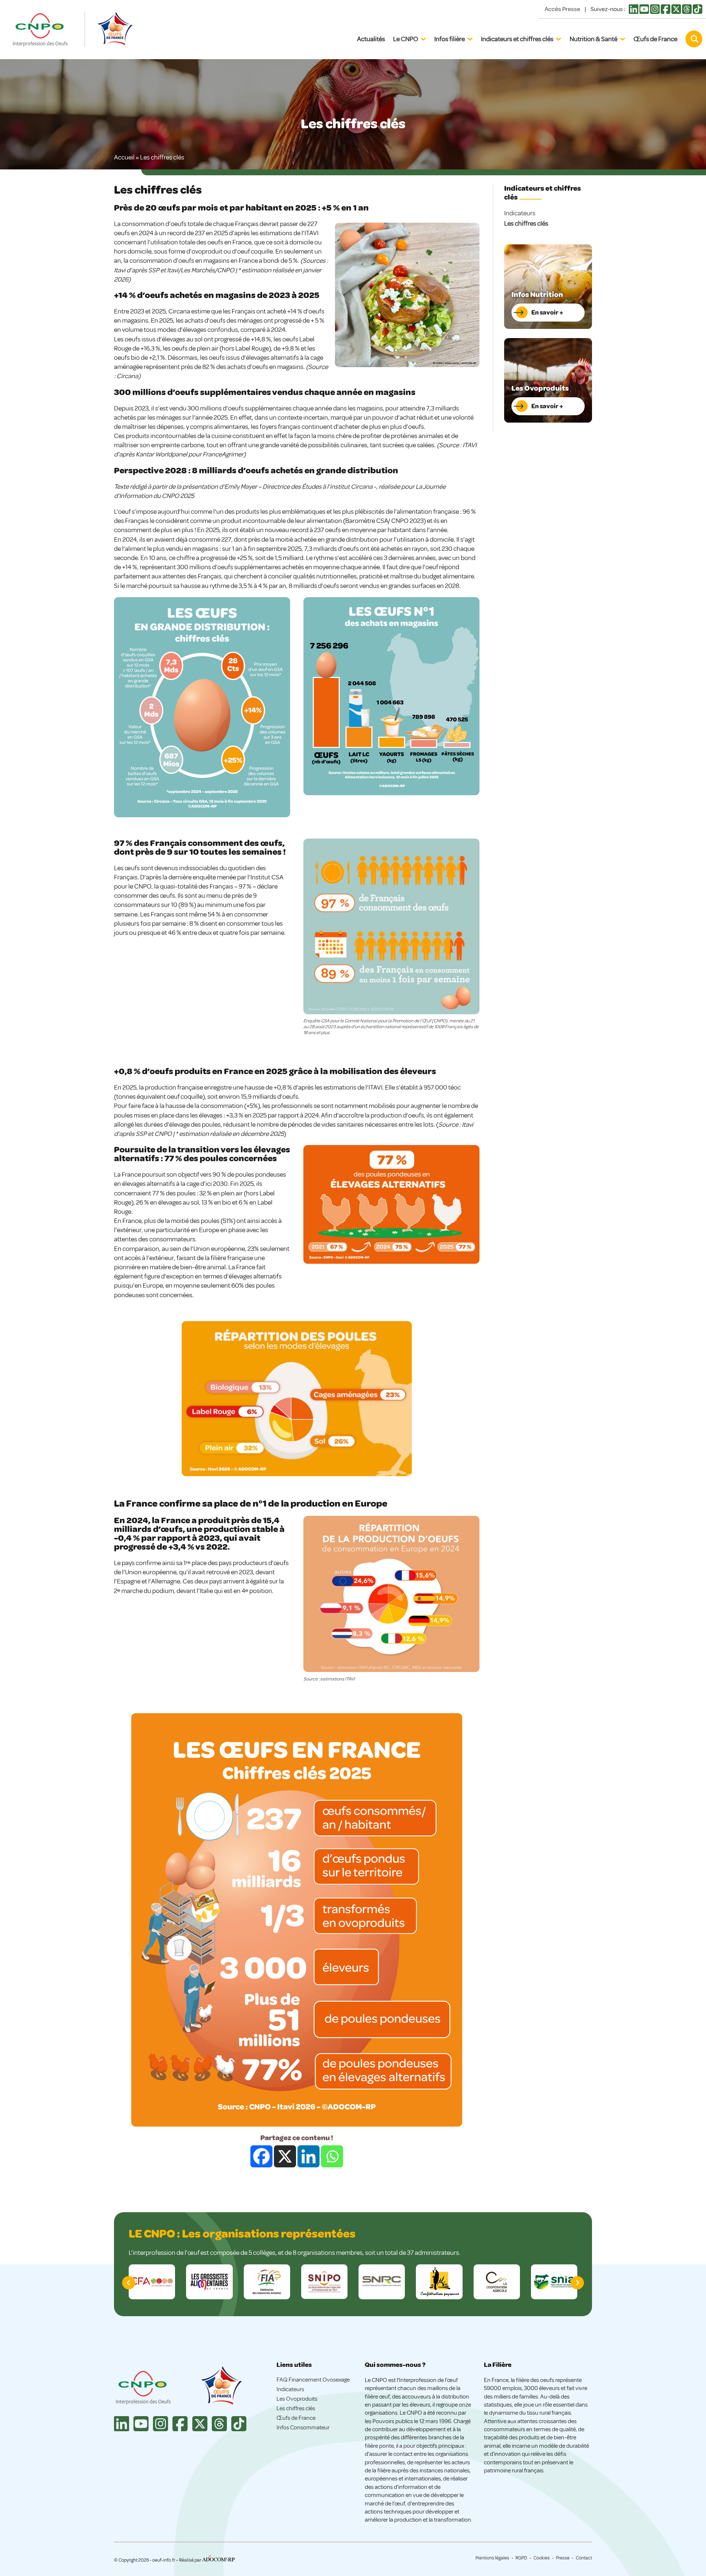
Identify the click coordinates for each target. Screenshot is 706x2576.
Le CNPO (406, 39)
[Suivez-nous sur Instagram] (655, 12)
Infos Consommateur (303, 2428)
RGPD (521, 2558)
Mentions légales (492, 2558)
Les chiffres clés (526, 223)
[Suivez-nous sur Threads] (687, 12)
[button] (577, 2283)
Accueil (124, 157)
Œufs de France (655, 39)
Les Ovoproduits (297, 2399)
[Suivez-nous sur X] (676, 12)
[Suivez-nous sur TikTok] (698, 12)
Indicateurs (520, 213)
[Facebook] (261, 2156)
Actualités (371, 39)
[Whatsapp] (332, 2156)
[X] (285, 2156)
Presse (563, 2558)
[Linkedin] (309, 2156)
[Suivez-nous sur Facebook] (666, 12)
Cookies (542, 2558)
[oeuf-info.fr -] (48, 30)
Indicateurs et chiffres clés (517, 39)
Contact (584, 2558)
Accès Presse (562, 9)
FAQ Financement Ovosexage (313, 2380)
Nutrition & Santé (593, 39)
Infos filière (450, 39)
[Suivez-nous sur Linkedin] (634, 12)
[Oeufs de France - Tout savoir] (114, 30)
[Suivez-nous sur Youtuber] (644, 12)
